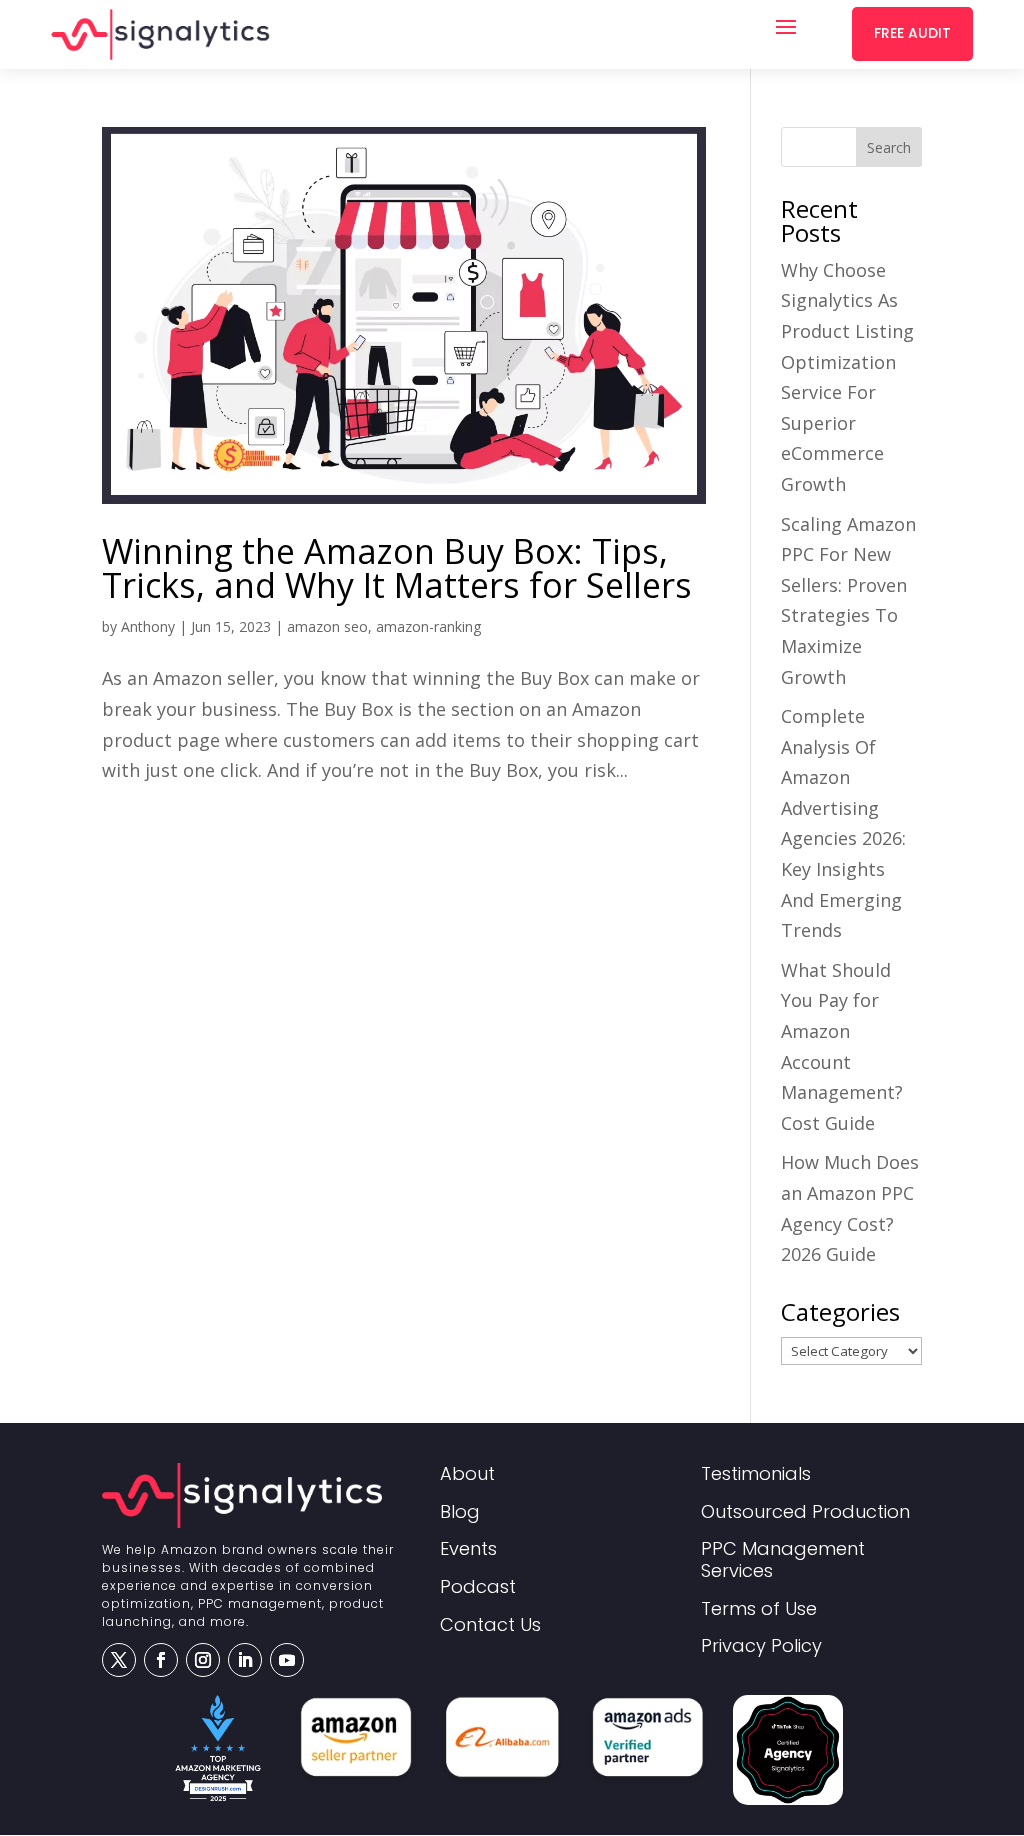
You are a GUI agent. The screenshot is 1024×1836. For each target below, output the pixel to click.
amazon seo (327, 626)
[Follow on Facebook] (161, 1660)
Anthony (148, 626)
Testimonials (756, 1474)
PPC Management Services (783, 1560)
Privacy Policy (761, 1646)
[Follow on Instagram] (203, 1660)
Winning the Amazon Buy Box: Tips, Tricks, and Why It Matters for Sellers (397, 568)
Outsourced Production (805, 1512)
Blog (460, 1512)
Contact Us (490, 1625)
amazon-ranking (428, 626)
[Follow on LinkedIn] (245, 1660)
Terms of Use (759, 1609)
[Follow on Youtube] (287, 1660)
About (467, 1474)
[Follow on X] (119, 1660)
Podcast (478, 1587)
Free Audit (912, 33)
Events (468, 1549)
